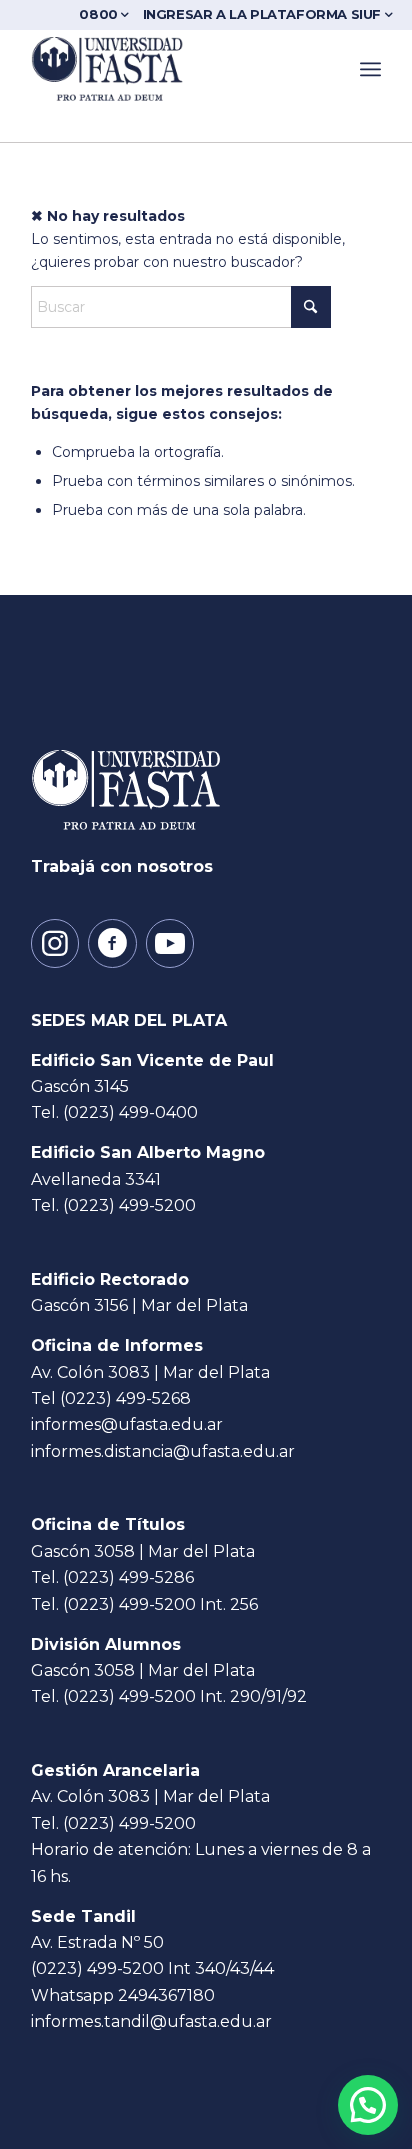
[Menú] (370, 69)
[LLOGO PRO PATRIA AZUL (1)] (171, 69)
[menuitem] (107, 14)
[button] (368, 2105)
